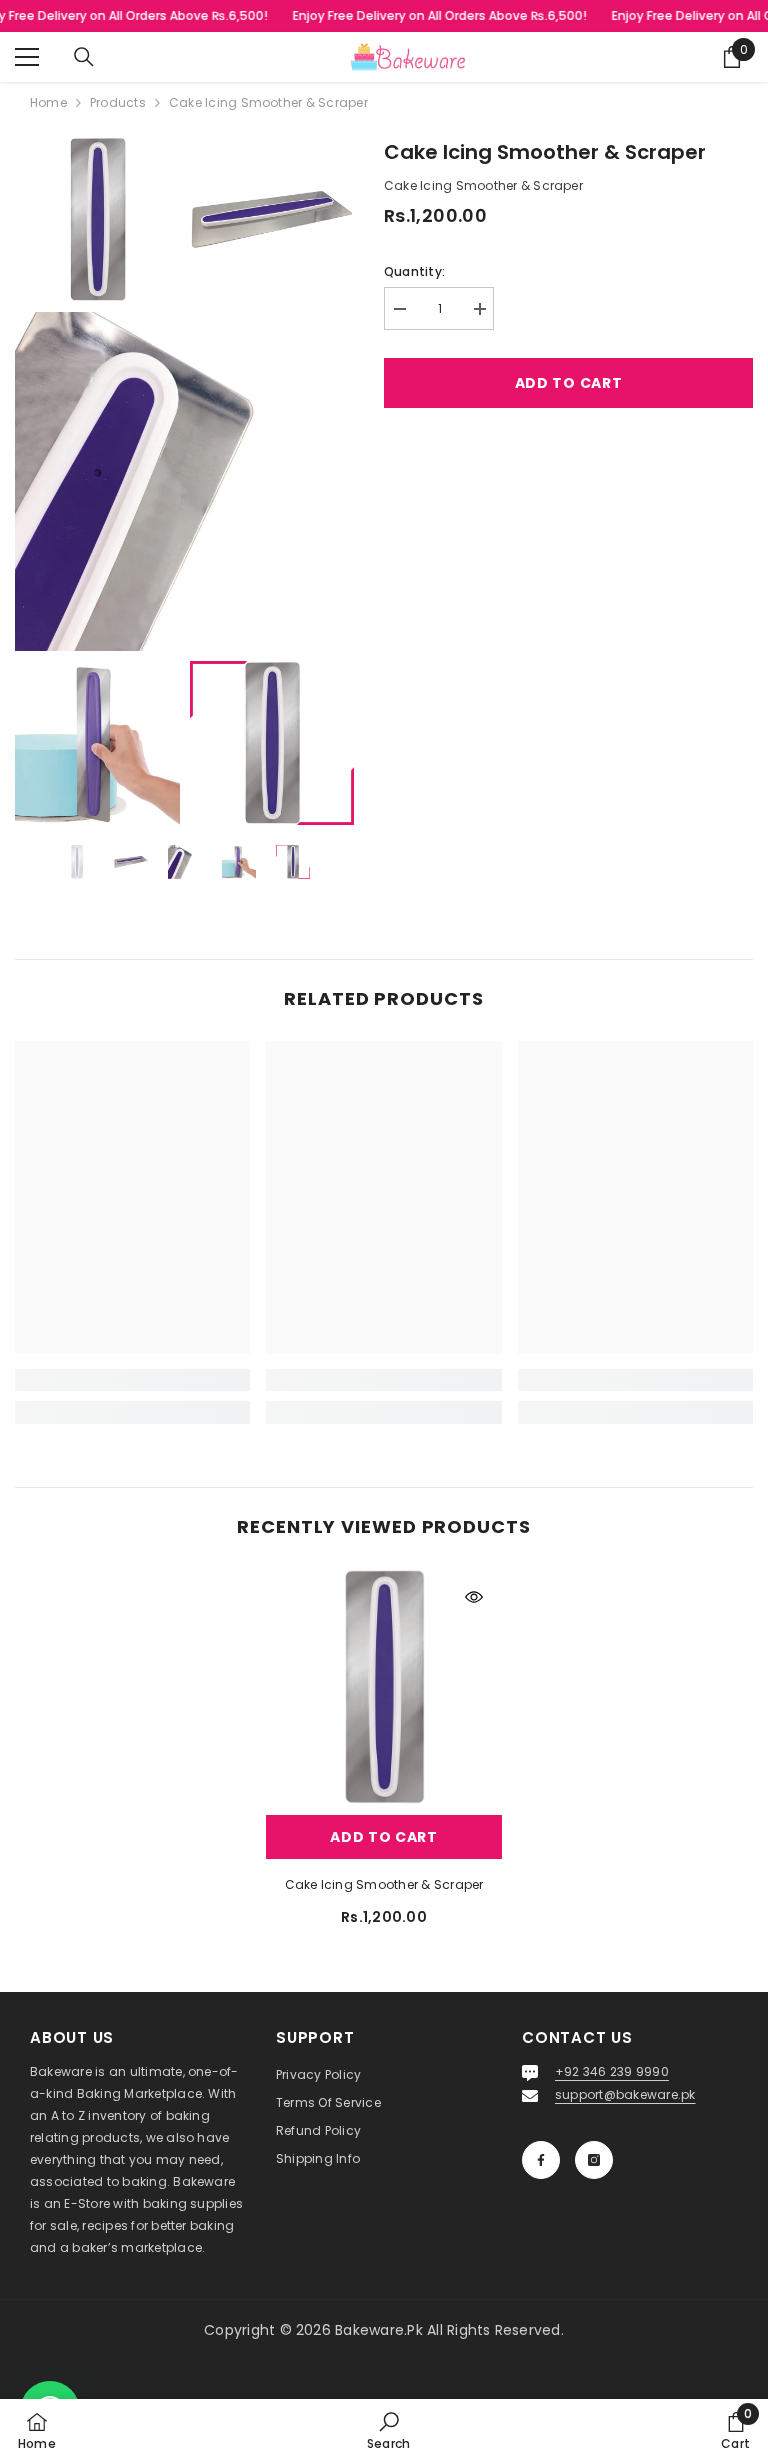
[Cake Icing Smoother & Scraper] (384, 1687)
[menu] (27, 57)
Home (48, 102)
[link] (132, 1380)
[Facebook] (541, 2160)
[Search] (84, 57)
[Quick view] (474, 1597)
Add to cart (569, 383)
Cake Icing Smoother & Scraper (384, 1884)
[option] (77, 862)
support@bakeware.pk (625, 2094)
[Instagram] (594, 2160)
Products (118, 102)
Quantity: (414, 271)
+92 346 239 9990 (612, 2071)
